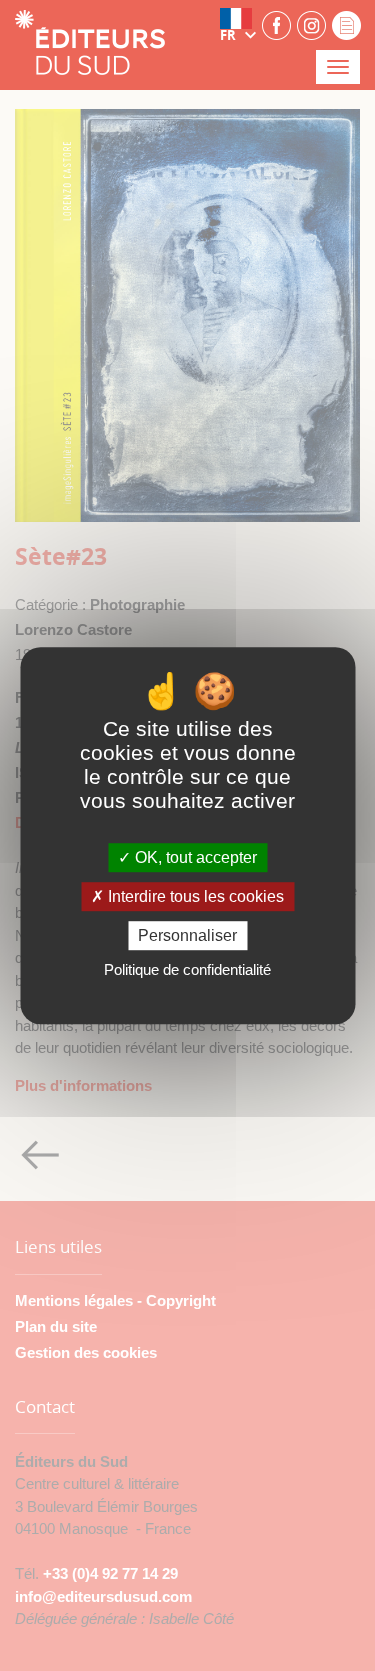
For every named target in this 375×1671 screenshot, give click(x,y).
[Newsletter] (346, 24)
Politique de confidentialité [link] (187, 969)
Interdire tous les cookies (194, 896)
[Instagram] (311, 24)
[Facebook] (276, 24)
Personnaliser (187, 935)
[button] (238, 25)
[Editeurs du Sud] (90, 44)
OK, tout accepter (194, 857)
